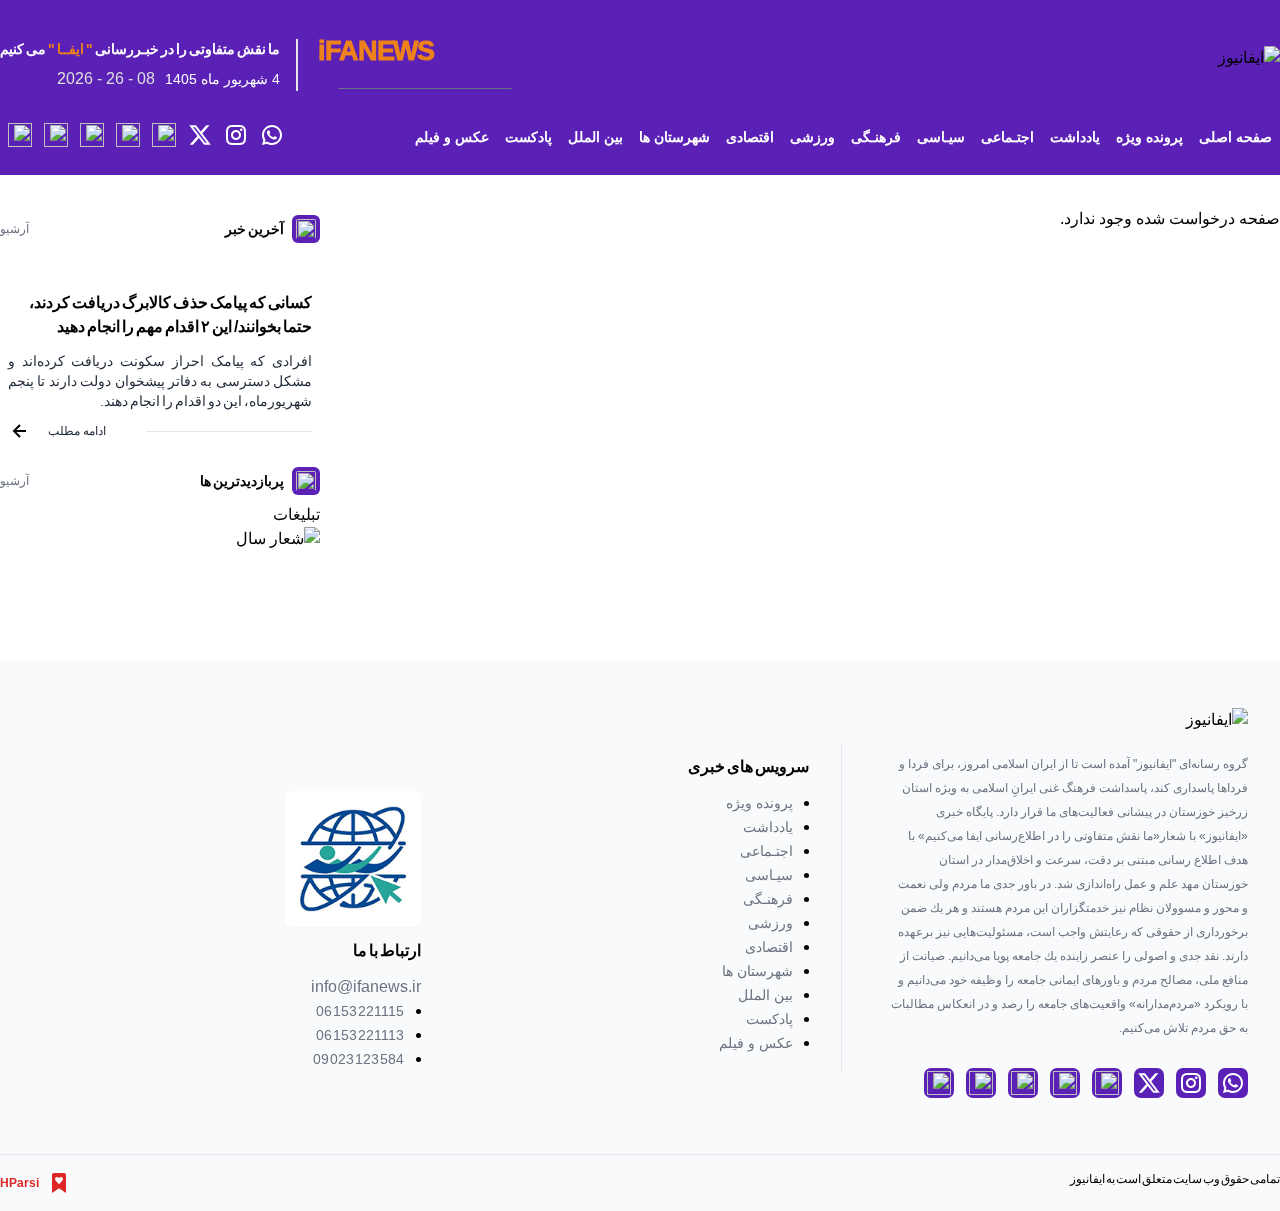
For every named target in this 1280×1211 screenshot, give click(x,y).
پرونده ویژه (1149, 137)
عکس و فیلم (452, 137)
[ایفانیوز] (1230, 58)
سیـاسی (941, 137)
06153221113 (360, 1035)
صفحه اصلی (1235, 137)
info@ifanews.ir (366, 986)
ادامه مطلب (77, 431)
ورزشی (812, 137)
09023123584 (359, 1059)
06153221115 (360, 1011)
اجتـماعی (1007, 137)
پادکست (528, 137)
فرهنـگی (876, 137)
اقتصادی (750, 137)
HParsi (19, 1183)
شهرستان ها (674, 137)
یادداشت (1075, 137)
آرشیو (14, 229)
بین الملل (595, 137)
